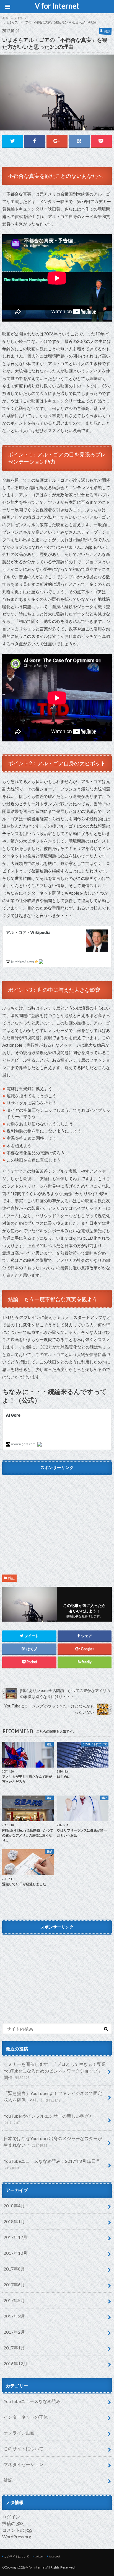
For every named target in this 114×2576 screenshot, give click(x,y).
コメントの (17, 2530)
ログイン (11, 2517)
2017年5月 (14, 2300)
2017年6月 (14, 2285)
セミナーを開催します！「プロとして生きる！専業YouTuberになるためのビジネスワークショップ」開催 (55, 2071)
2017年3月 (14, 2316)
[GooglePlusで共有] (57, 141)
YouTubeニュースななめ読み (32, 2401)
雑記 (11, 1578)
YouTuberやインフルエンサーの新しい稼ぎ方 (48, 2119)
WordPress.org (17, 2537)
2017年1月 (14, 2348)
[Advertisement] (57, 1517)
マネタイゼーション (24, 2464)
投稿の (13, 2523)
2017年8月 (14, 2269)
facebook (55, 2556)
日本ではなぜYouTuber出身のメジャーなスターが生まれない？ (53, 2142)
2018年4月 (14, 2206)
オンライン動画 (19, 2433)
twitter (39, 2556)
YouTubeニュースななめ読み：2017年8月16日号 (52, 2164)
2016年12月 (15, 2363)
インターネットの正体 (26, 2417)
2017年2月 (14, 2332)
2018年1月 (14, 2221)
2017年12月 (15, 2237)
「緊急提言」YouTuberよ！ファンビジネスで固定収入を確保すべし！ (53, 2096)
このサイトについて (24, 2448)
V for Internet (57, 6)
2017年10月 (15, 2253)
